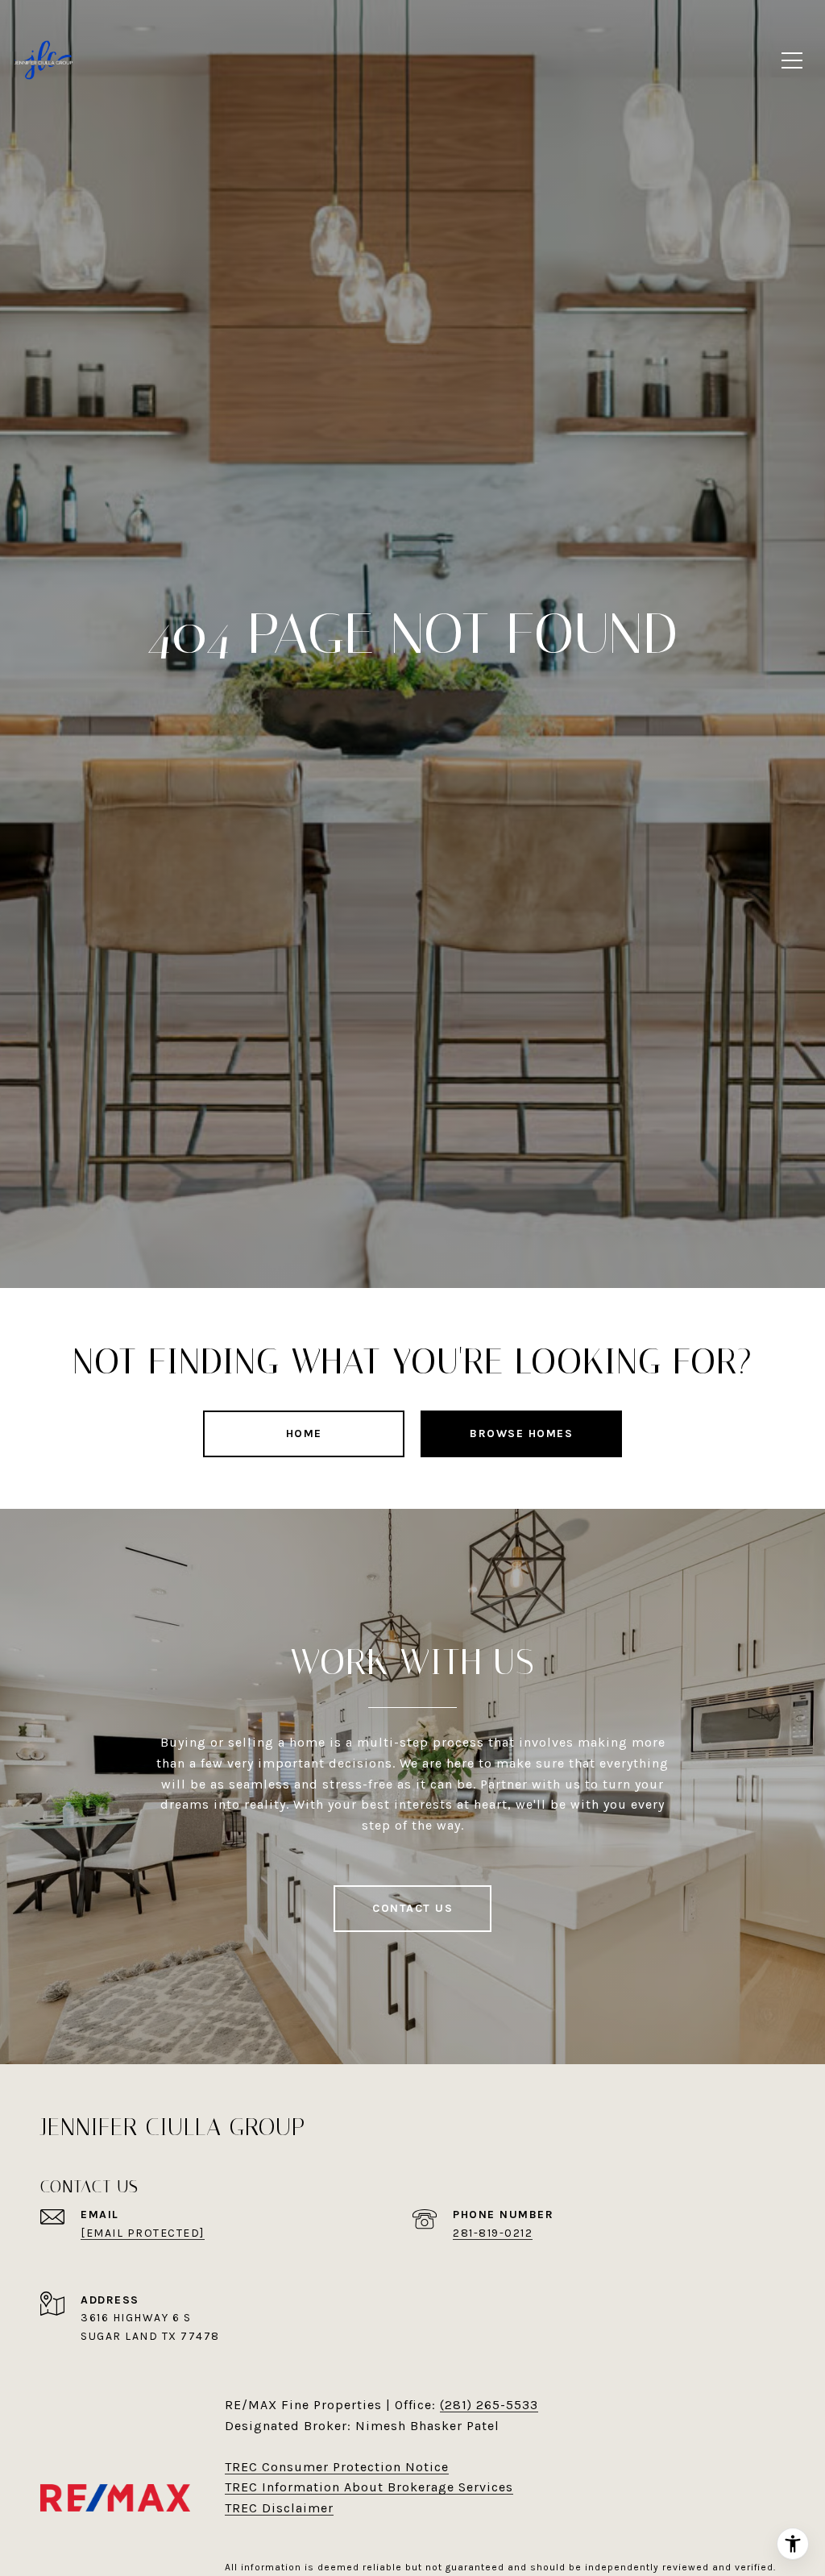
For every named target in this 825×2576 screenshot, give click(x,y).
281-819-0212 (493, 2233)
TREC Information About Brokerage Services (369, 2487)
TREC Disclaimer (279, 2508)
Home (304, 1433)
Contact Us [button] (412, 1908)
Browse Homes (521, 1433)
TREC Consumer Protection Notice (337, 2467)
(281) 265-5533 (489, 2405)
